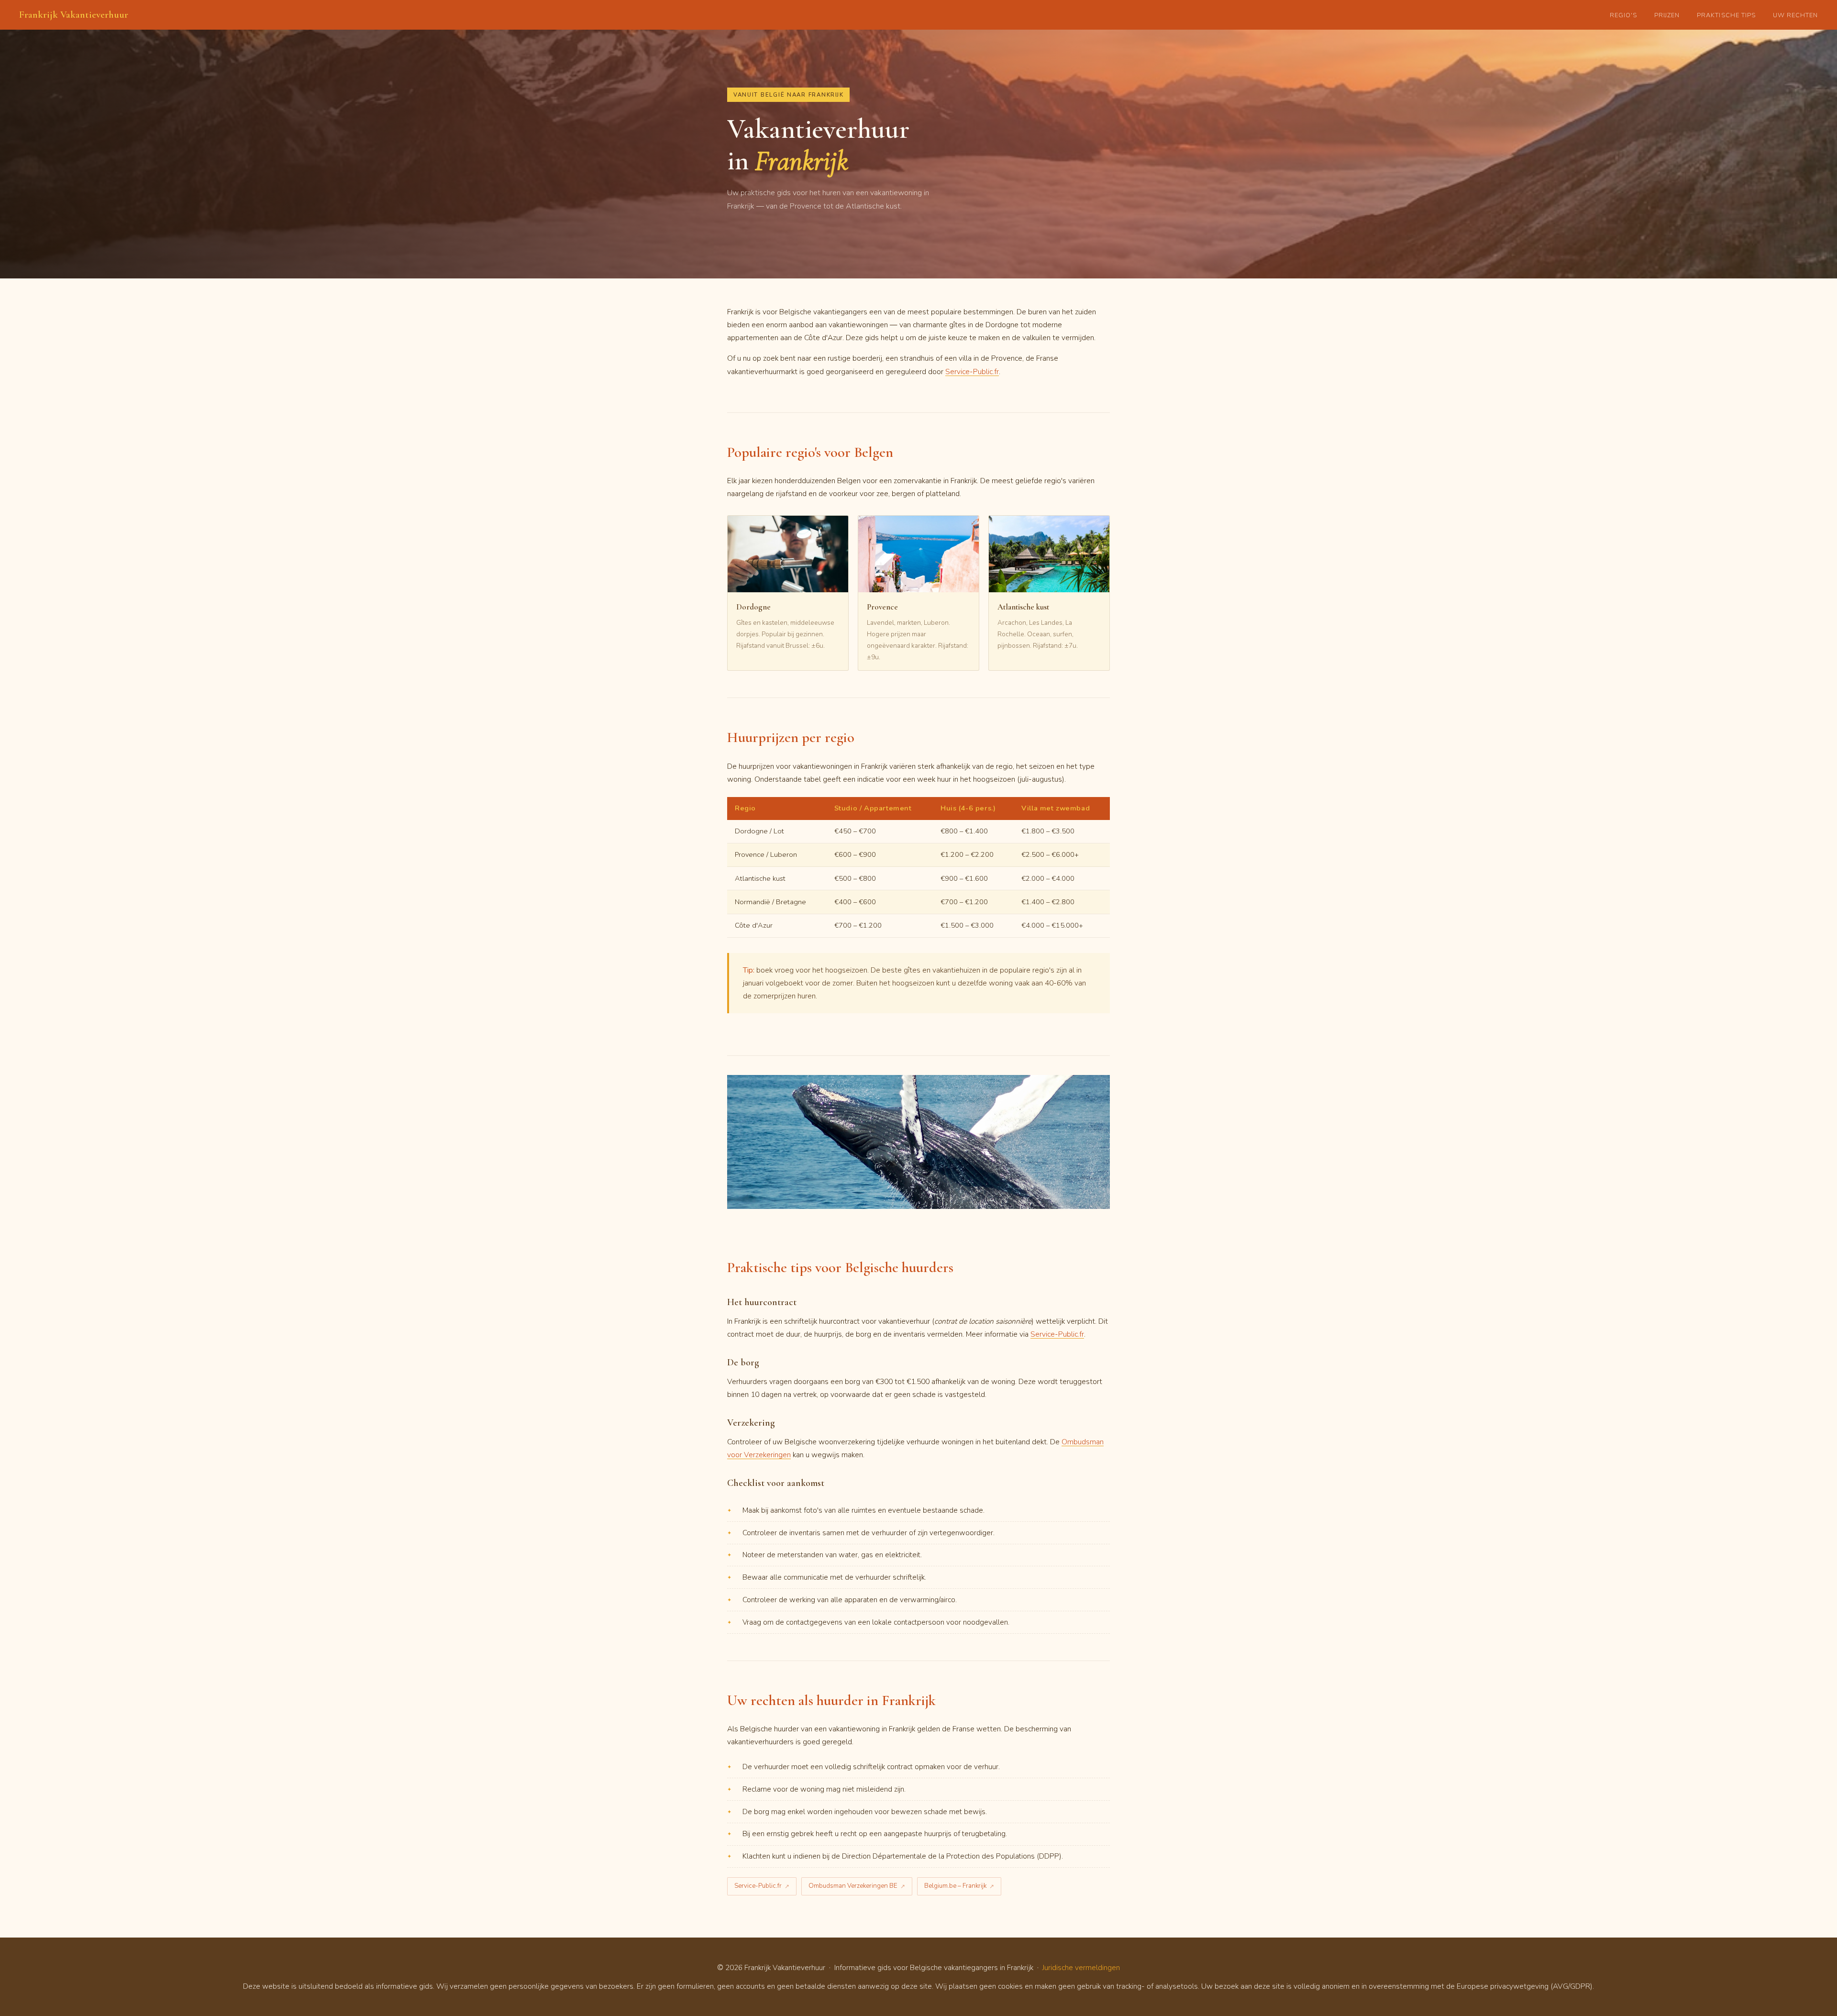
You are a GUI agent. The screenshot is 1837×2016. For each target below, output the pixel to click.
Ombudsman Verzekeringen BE (853, 1886)
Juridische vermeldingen (1081, 1967)
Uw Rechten (1795, 15)
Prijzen (1667, 15)
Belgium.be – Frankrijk (955, 1886)
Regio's (1623, 15)
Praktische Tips (1726, 15)
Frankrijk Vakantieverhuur (74, 15)
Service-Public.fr (972, 371)
